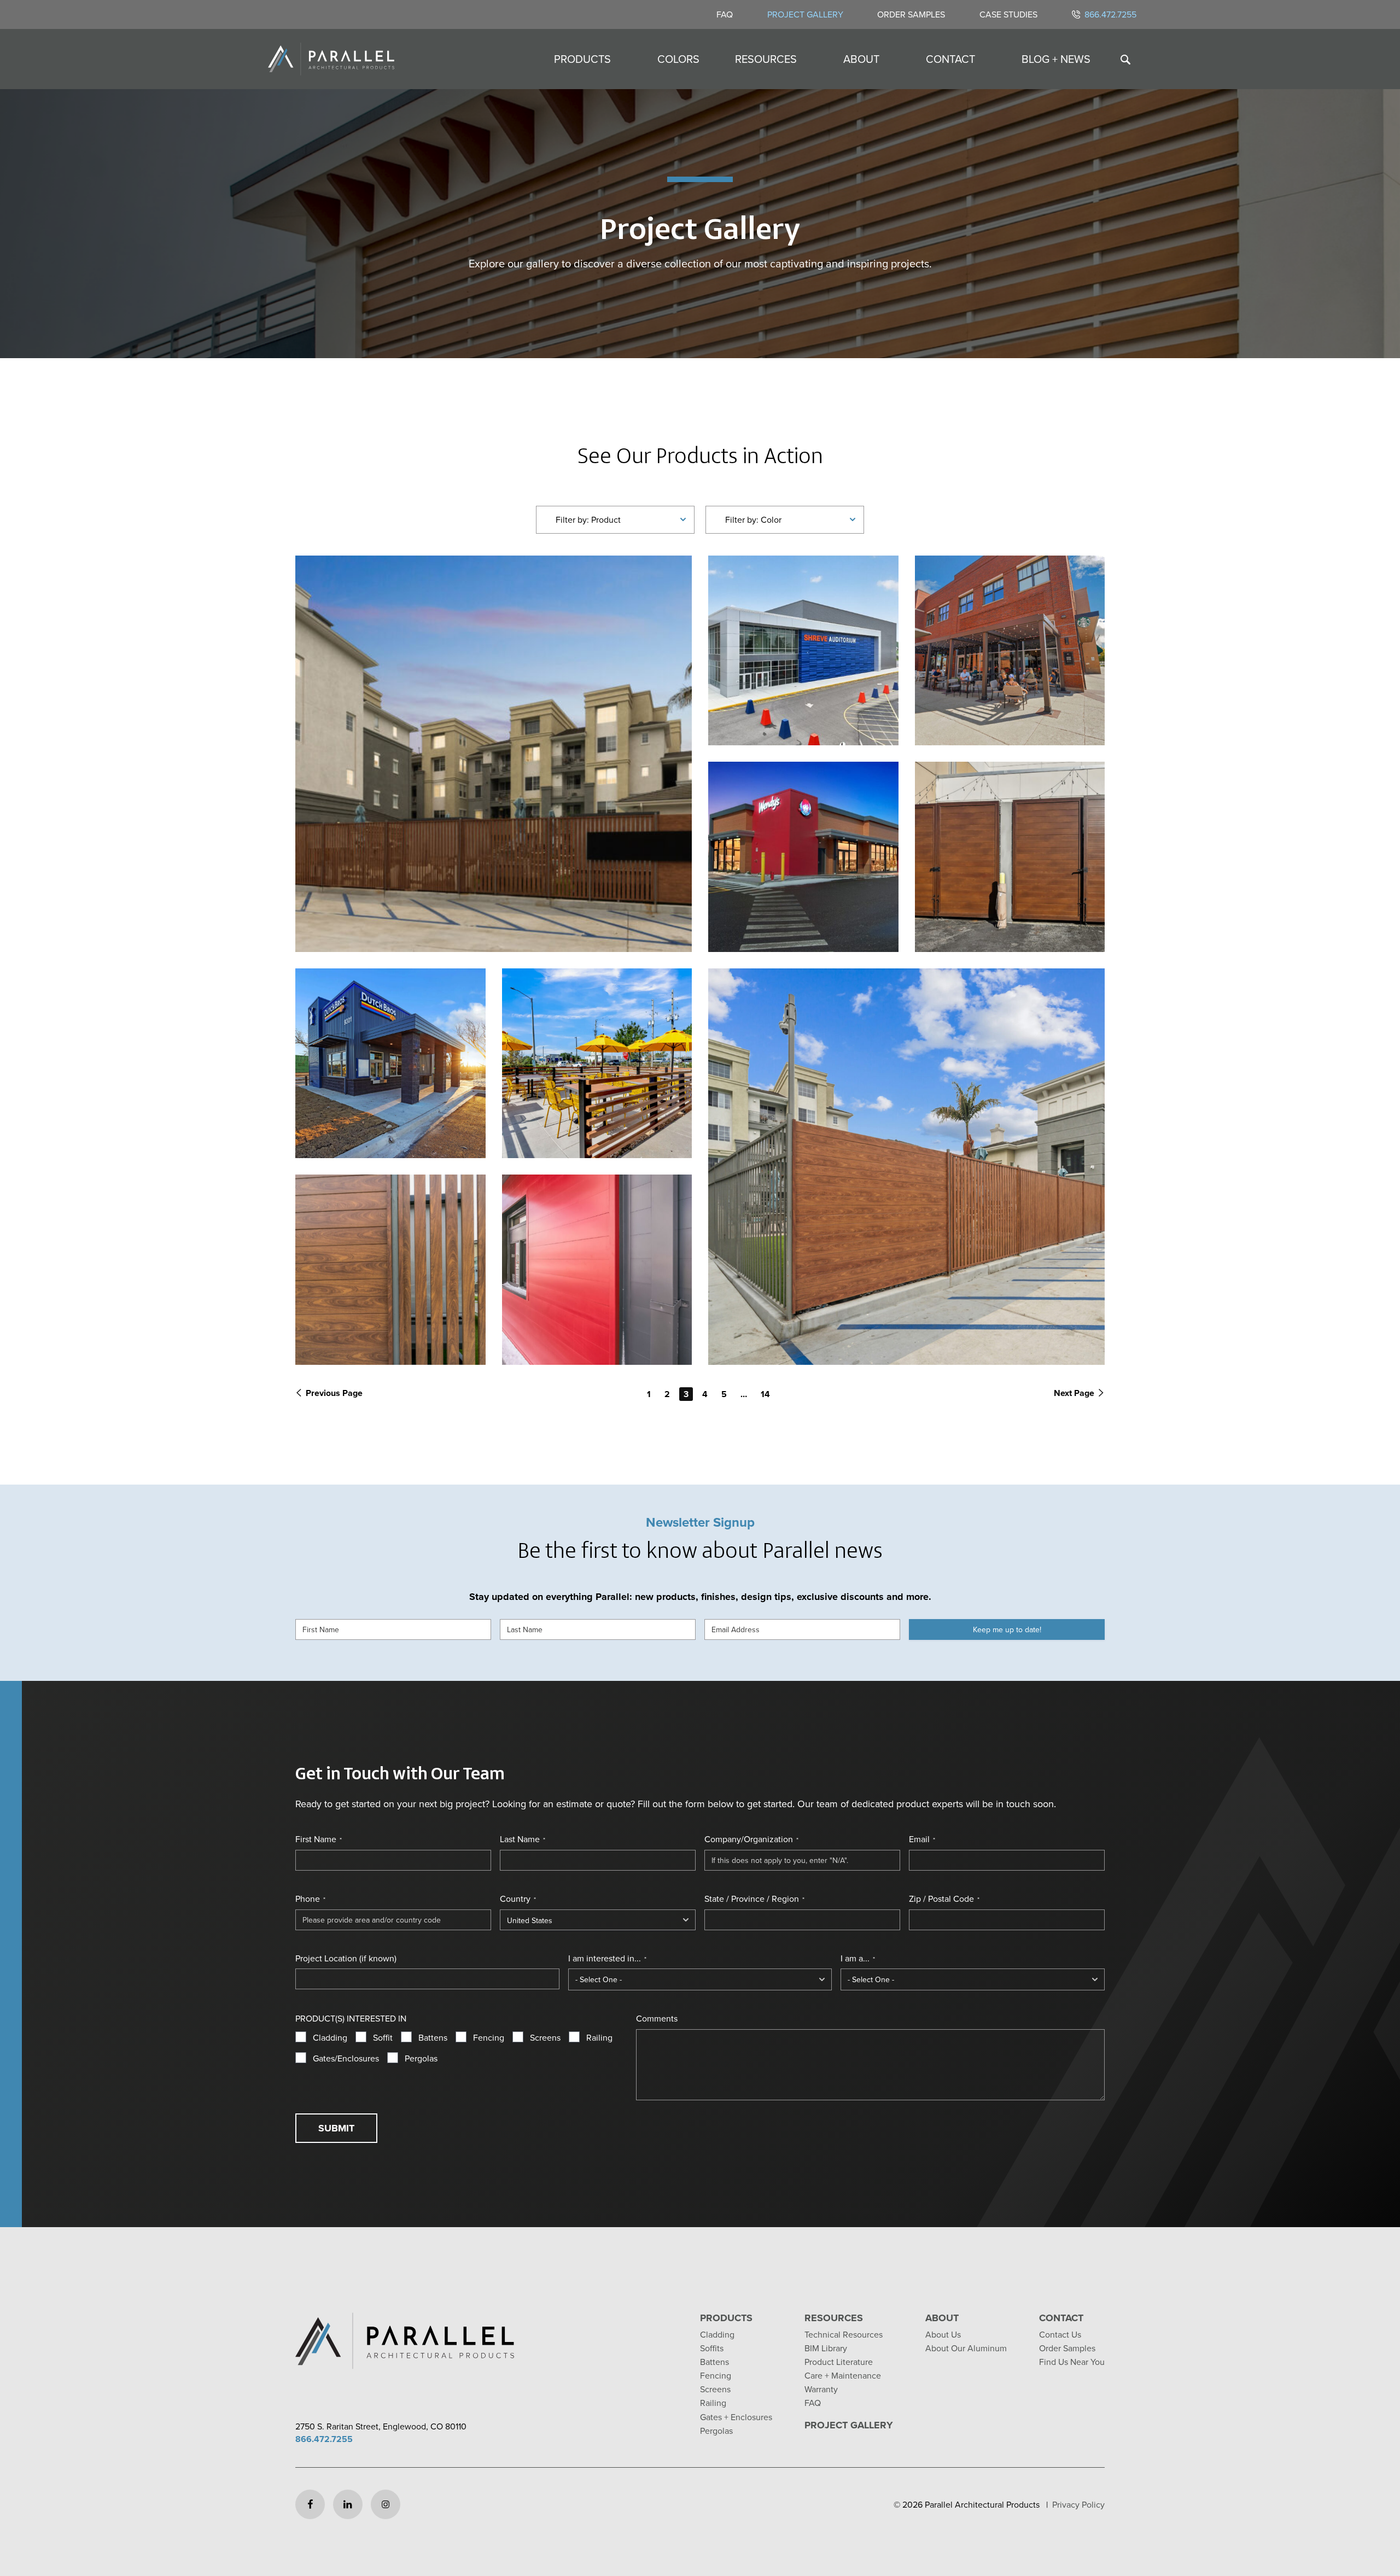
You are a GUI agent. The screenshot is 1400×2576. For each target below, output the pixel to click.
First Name (319, 1839)
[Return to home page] (331, 59)
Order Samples (911, 14)
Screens (545, 2037)
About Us (943, 2334)
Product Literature (839, 2362)
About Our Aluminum (966, 2348)
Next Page (1074, 1393)
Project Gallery (805, 14)
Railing (599, 2037)
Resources (766, 59)
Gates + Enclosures (736, 2417)
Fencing (489, 2037)
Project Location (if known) (346, 1958)
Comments (657, 2018)
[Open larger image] (494, 754)
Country (518, 1899)
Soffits (712, 2348)
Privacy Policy (1078, 2504)
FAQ (725, 14)
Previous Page (334, 1393)
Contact (950, 59)
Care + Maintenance (843, 2375)
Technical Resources (844, 2334)
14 (765, 1394)
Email (922, 1839)
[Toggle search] (1125, 59)
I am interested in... (607, 1958)
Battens (433, 2037)
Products (582, 59)
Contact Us (1060, 2334)
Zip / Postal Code (944, 1899)
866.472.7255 (1110, 14)
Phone (310, 1899)
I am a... (858, 1958)
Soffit (383, 2037)
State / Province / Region (754, 1899)
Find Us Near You (1072, 2362)
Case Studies (1008, 14)
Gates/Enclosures (346, 2058)
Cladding (330, 2037)
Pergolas (421, 2058)
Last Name (523, 1839)
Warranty (821, 2389)
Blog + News (1056, 59)
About (861, 59)
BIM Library (826, 2348)
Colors (678, 59)
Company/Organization (751, 1839)
